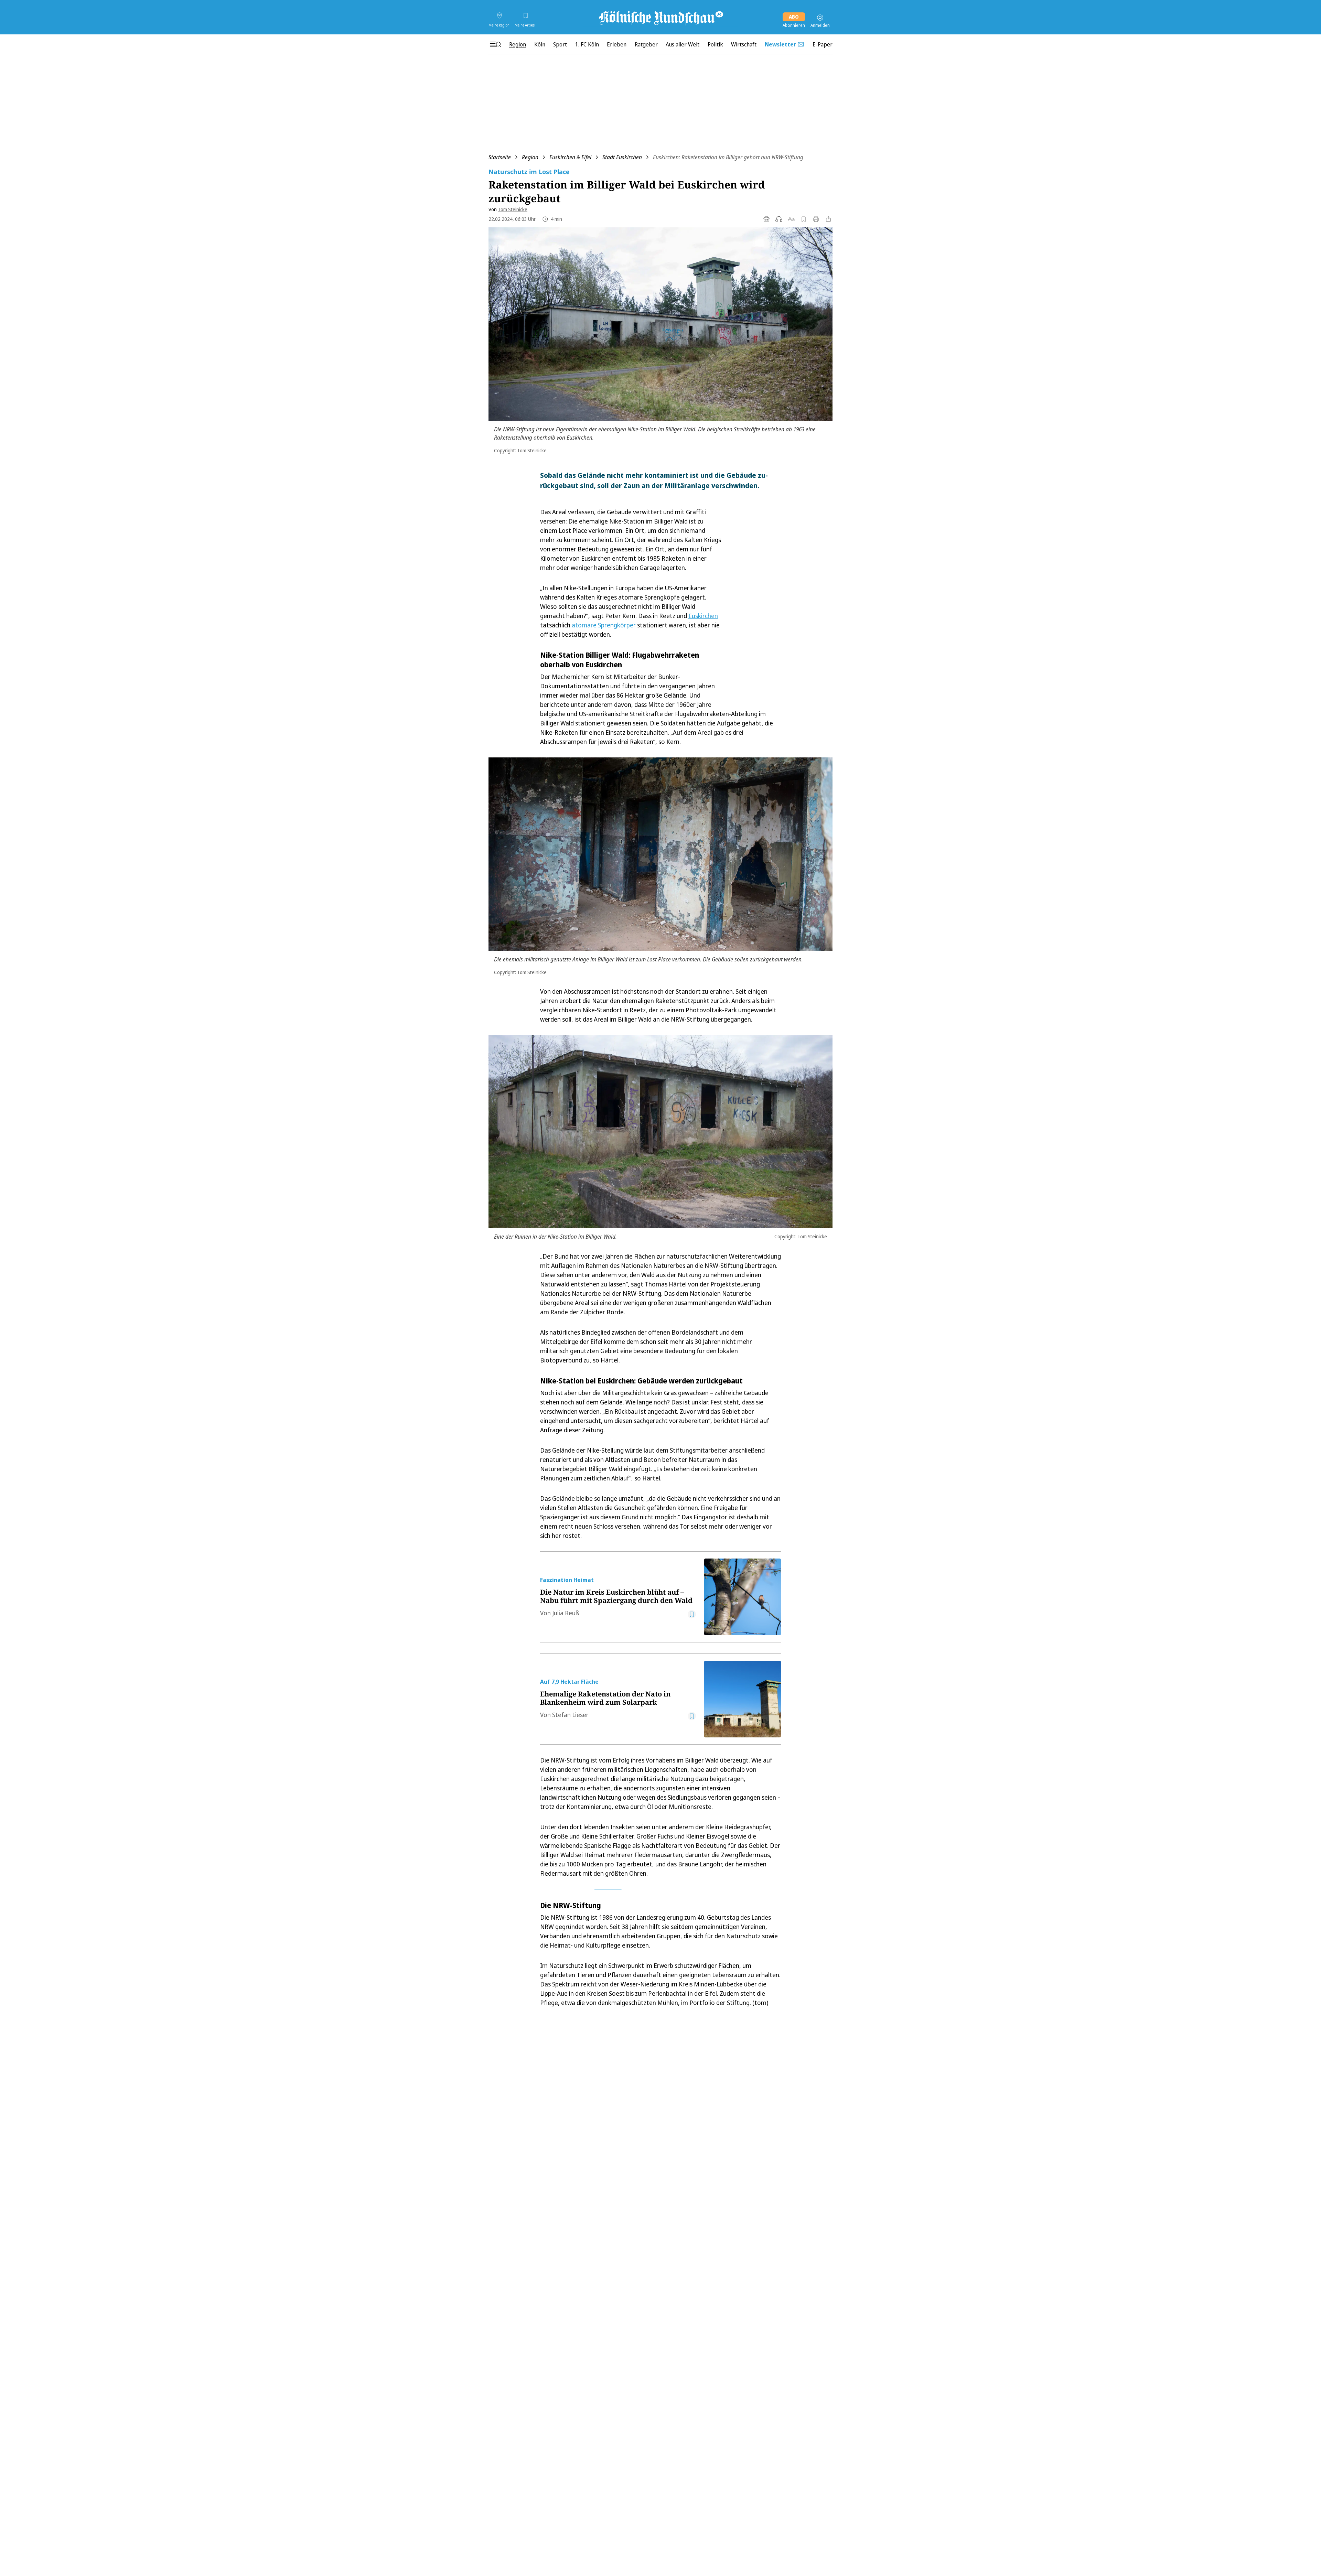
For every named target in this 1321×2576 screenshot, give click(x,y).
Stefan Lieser (570, 1715)
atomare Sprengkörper (604, 625)
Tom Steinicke (513, 209)
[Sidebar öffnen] (495, 44)
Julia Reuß (566, 1613)
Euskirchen (703, 616)
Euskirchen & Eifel (570, 157)
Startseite (500, 157)
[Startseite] (660, 18)
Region (530, 157)
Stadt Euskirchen (622, 157)
